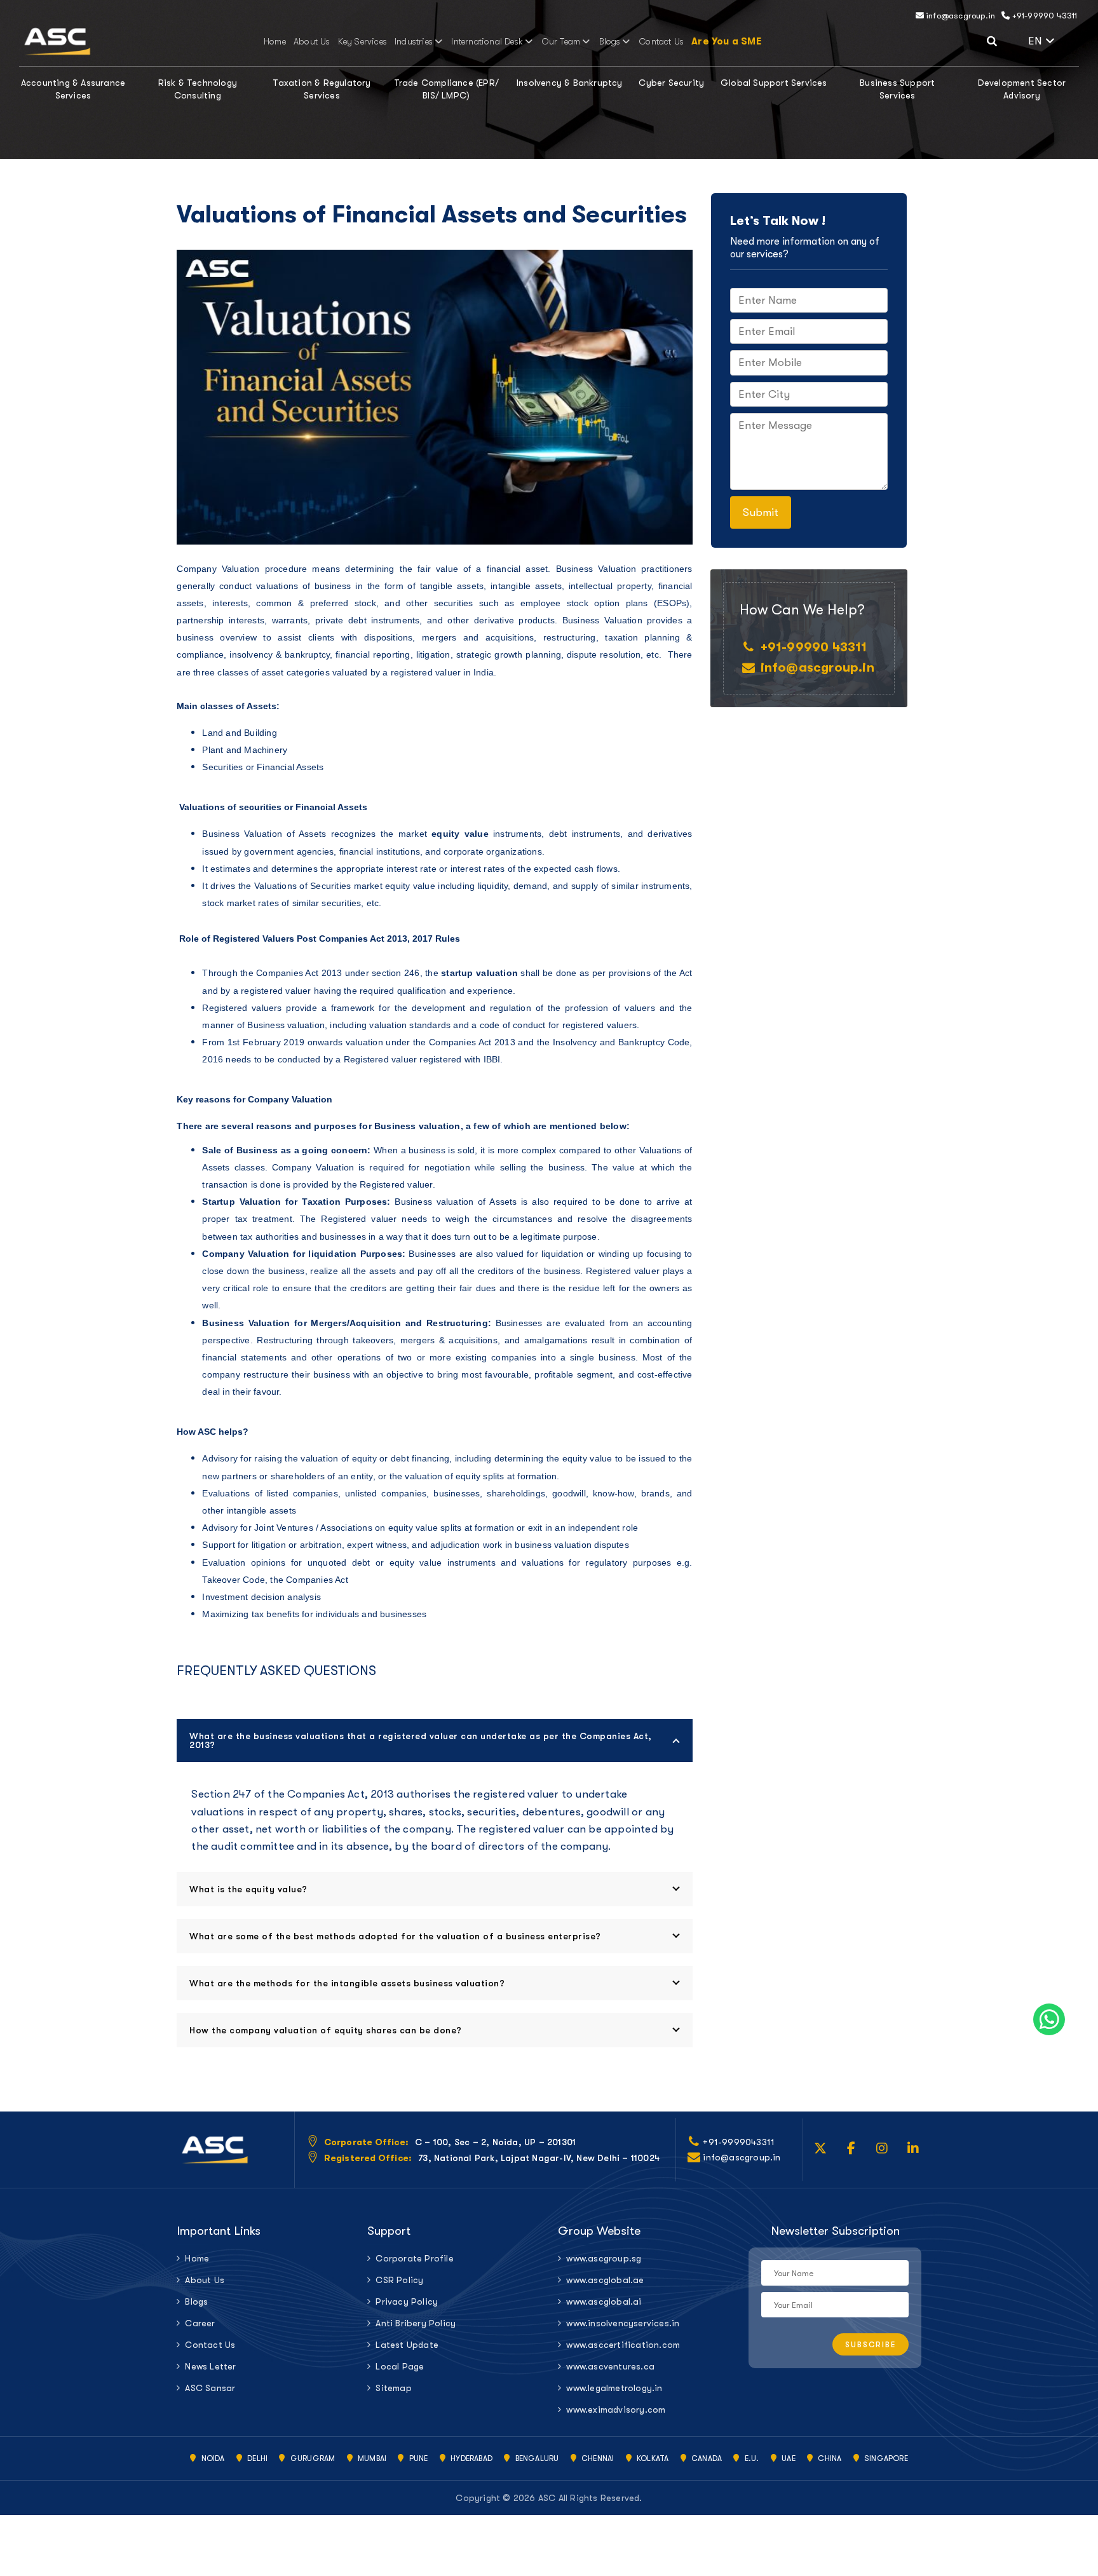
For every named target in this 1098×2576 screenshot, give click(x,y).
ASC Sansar (210, 2388)
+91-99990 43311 (1043, 16)
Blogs (610, 41)
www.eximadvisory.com (616, 2410)
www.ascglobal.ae (605, 2280)
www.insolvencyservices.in (623, 2323)
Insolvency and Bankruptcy (609, 1042)
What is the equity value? (248, 1889)
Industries (414, 41)
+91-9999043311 (739, 2142)
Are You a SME (726, 41)
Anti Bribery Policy (416, 2323)
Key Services (363, 41)
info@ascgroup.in (959, 16)
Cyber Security (671, 83)
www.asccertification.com (623, 2345)
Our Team (561, 41)
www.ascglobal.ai (604, 2301)
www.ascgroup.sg (604, 2258)
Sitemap (393, 2388)
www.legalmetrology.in (614, 2388)
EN (1054, 39)
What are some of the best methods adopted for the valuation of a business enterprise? (395, 1936)
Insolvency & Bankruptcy (570, 83)
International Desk (487, 41)
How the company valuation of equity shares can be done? (326, 2030)
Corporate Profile (414, 2258)
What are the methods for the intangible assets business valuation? (347, 1983)
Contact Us (661, 41)
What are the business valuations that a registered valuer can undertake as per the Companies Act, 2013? (421, 1740)
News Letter (210, 2366)
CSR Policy (399, 2280)
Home (275, 41)
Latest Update (407, 2345)
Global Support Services (774, 83)
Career (200, 2323)
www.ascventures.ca (610, 2366)
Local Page (400, 2366)
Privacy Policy (407, 2301)
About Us (312, 41)
